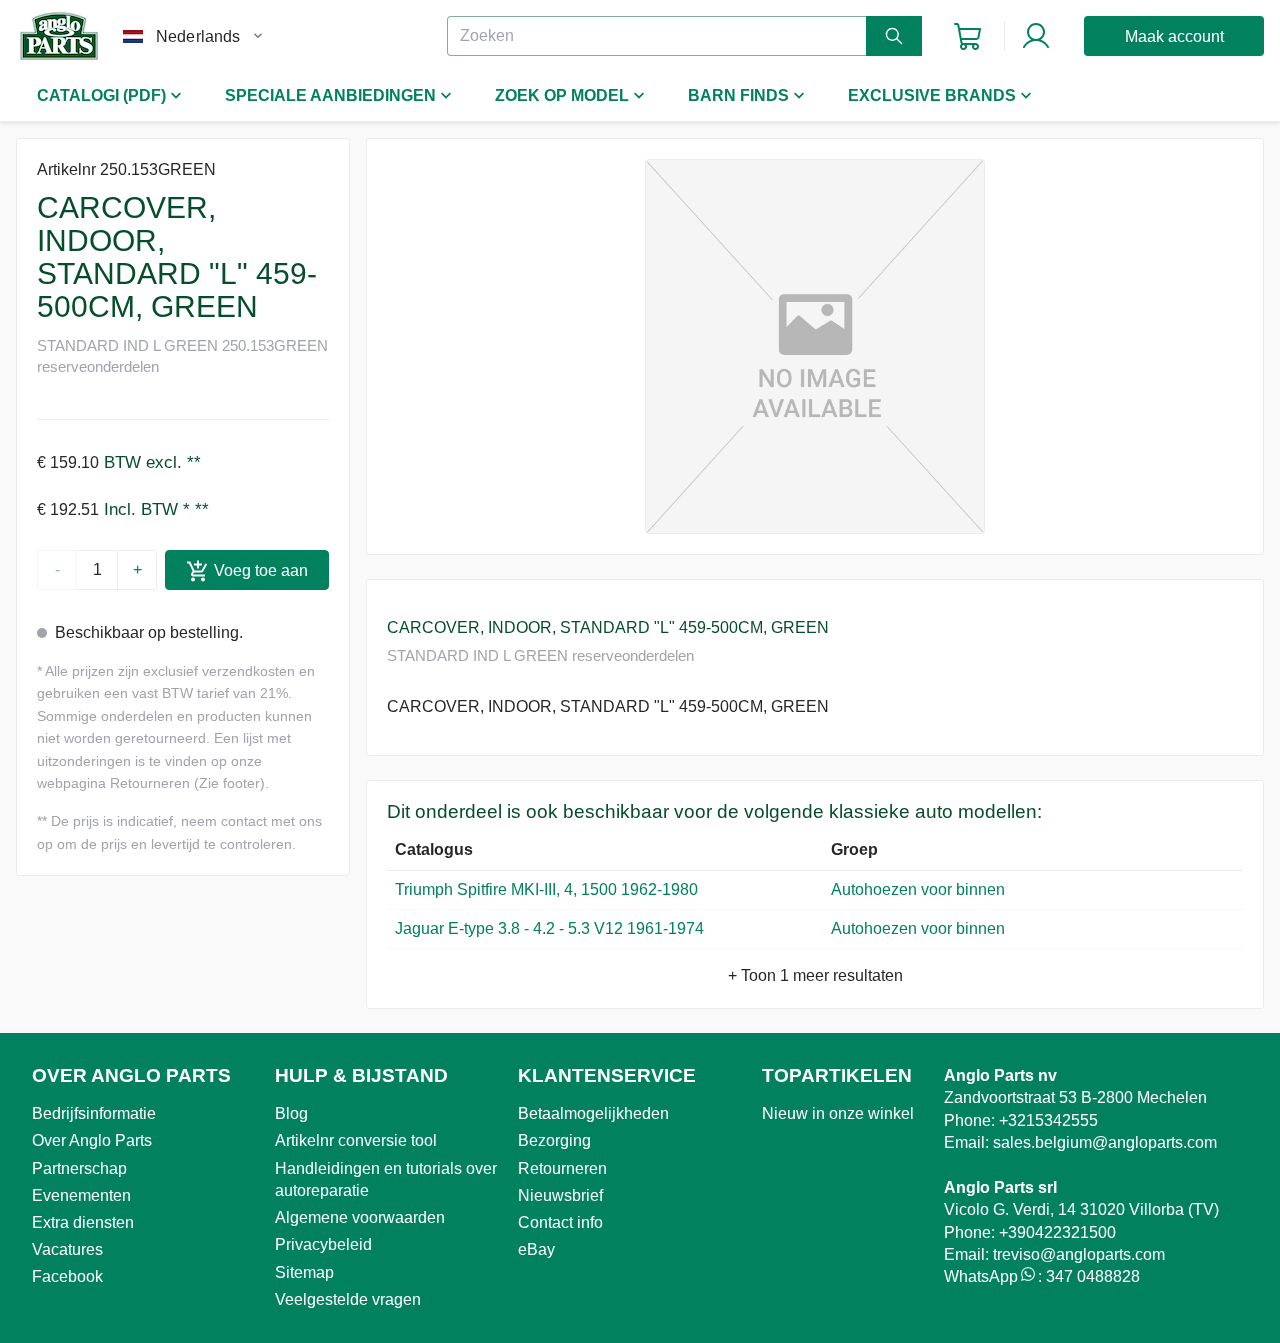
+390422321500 (1057, 1232)
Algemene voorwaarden (360, 1217)
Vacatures (67, 1249)
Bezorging (554, 1140)
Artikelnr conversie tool (356, 1140)
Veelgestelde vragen (348, 1299)
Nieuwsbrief (560, 1195)
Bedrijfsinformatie (94, 1113)
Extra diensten (83, 1222)
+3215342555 (1048, 1120)
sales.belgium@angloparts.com (1105, 1142)
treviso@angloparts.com (1079, 1254)
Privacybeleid (323, 1244)
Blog (291, 1113)
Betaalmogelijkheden (593, 1113)
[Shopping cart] (967, 36)
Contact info (560, 1222)
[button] (815, 346)
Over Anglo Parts (92, 1140)
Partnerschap (79, 1168)
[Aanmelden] (1036, 36)
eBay (536, 1249)
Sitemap (304, 1272)
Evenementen (81, 1195)
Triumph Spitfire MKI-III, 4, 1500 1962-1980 (546, 889)
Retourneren (562, 1168)
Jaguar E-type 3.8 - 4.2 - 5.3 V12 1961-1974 (549, 928)
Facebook (67, 1276)
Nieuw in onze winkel (838, 1113)
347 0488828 (1093, 1276)
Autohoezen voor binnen (918, 889)
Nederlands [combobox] (198, 36)
